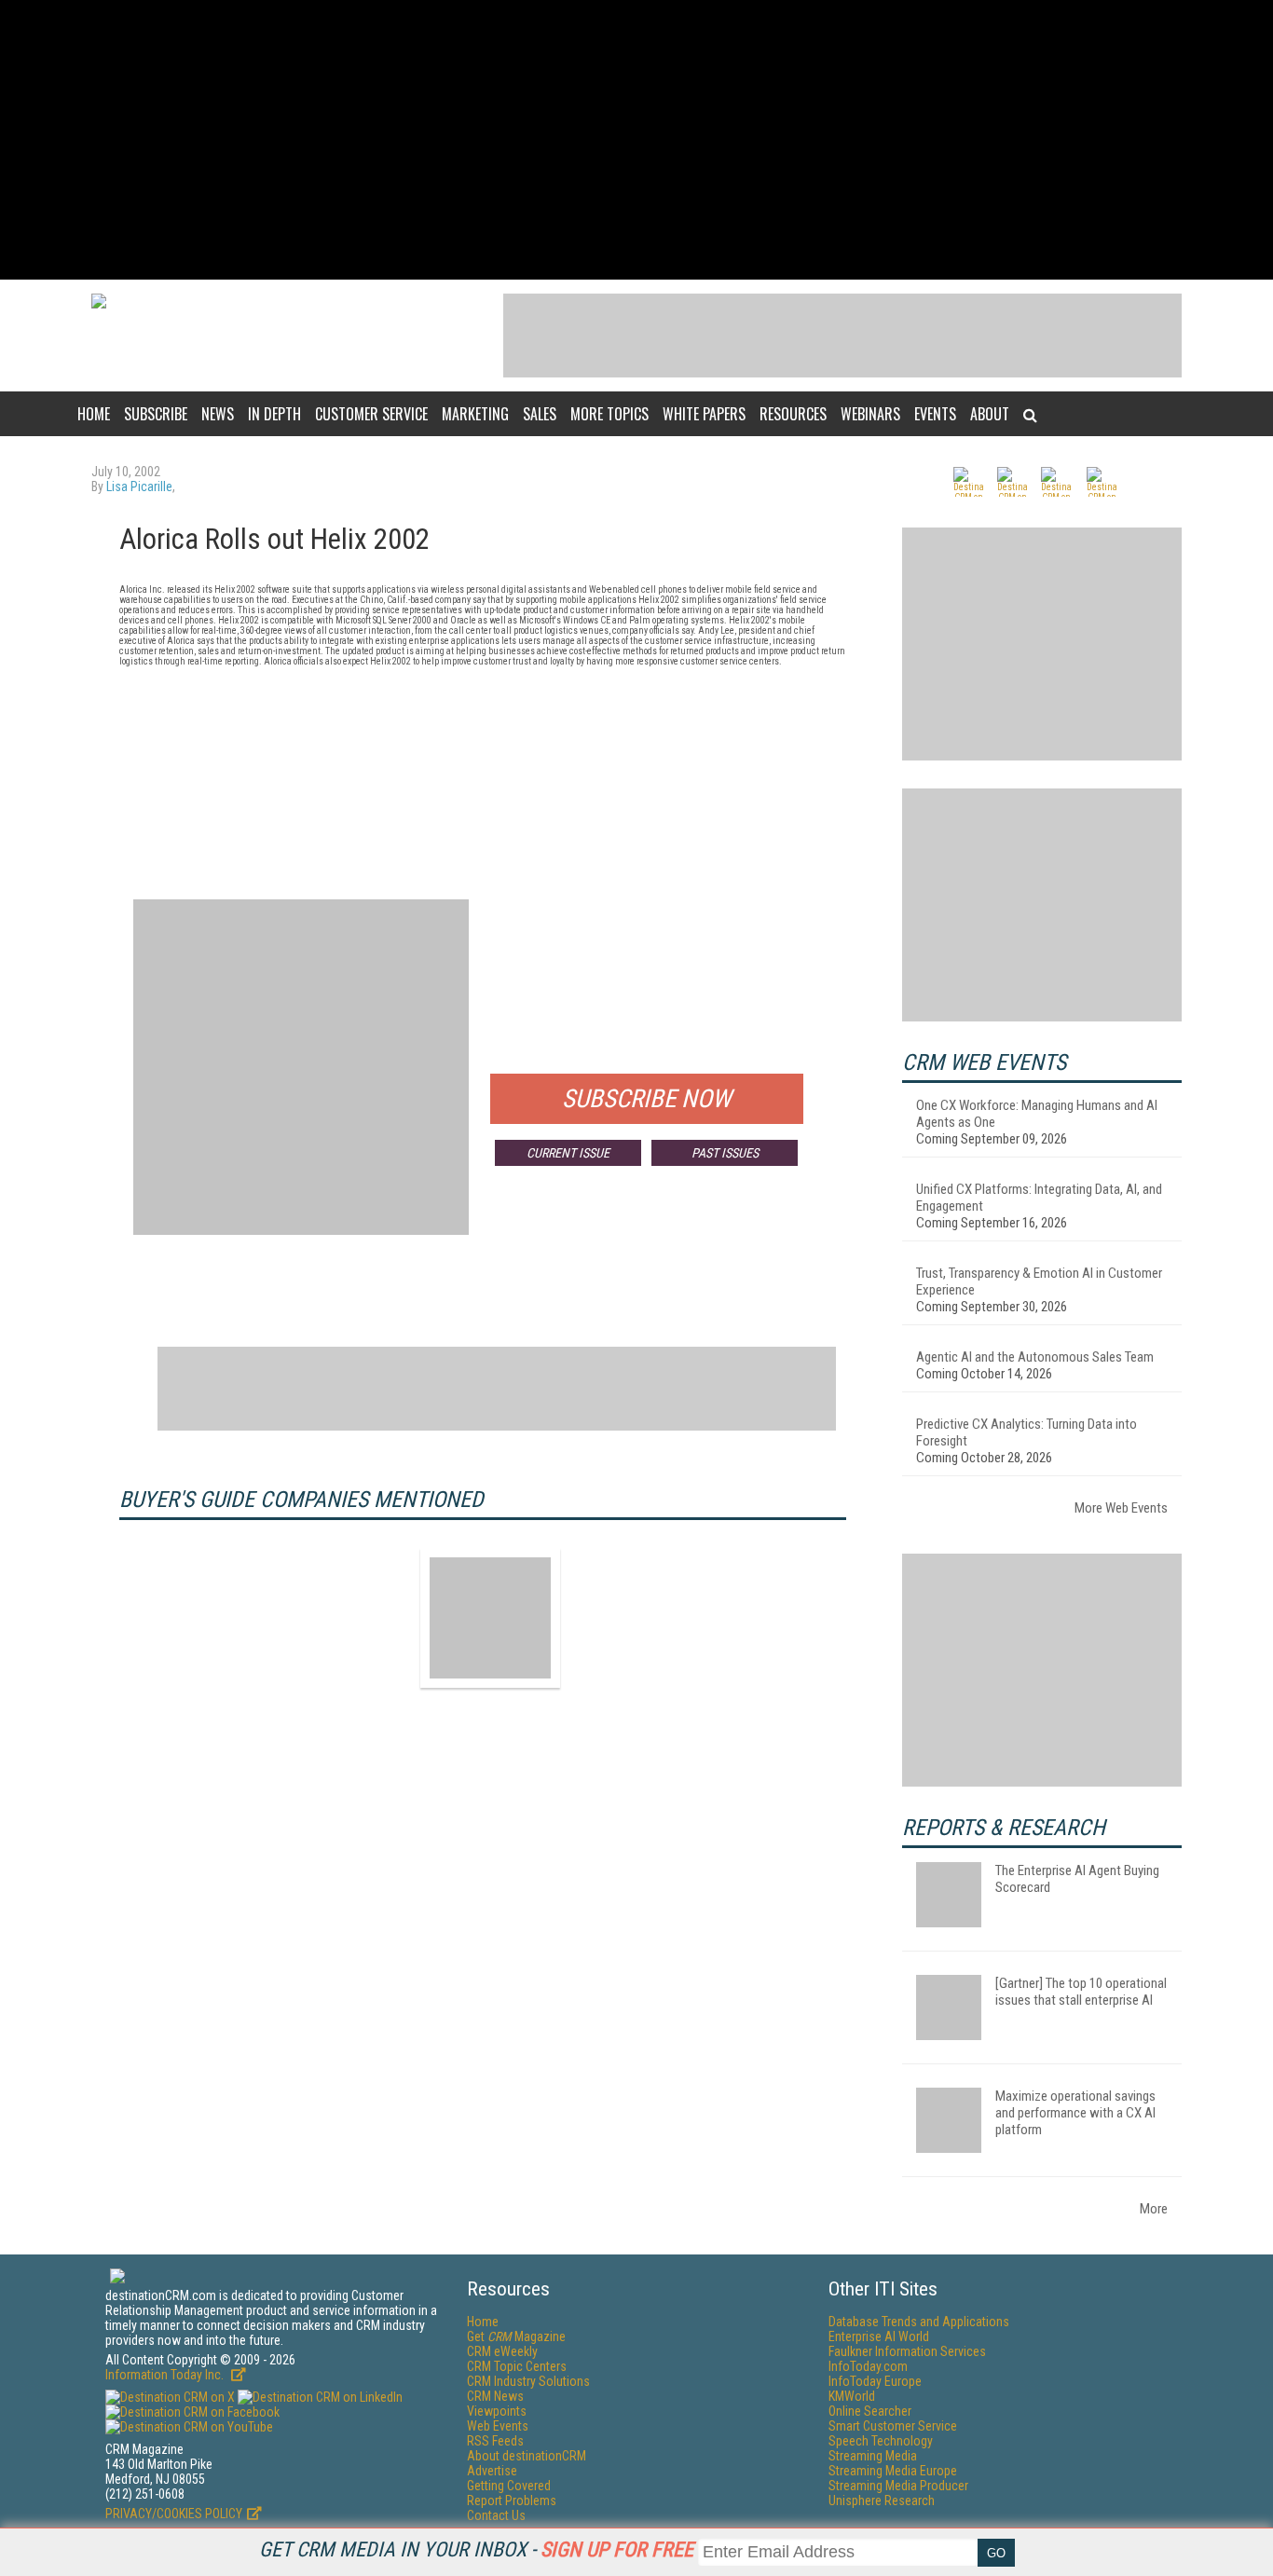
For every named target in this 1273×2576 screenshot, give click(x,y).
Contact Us (496, 2515)
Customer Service (371, 414)
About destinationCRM (527, 2456)
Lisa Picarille (139, 486)
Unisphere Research (882, 2501)
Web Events (498, 2426)
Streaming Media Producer (898, 2486)
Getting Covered (509, 2486)
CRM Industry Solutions (528, 2381)
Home (94, 414)
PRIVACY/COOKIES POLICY (174, 2514)
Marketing (475, 414)
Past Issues (725, 1153)
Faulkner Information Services (907, 2351)
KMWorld (852, 2396)
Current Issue (568, 1153)
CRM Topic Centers (517, 2366)
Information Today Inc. (166, 2375)
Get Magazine (516, 2336)
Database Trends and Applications (919, 2322)
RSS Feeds (495, 2441)
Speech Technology (881, 2441)
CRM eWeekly (502, 2351)
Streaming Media (873, 2456)
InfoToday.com (868, 2366)
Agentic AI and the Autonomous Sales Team (1035, 1357)
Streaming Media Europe (893, 2471)
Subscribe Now (647, 1099)
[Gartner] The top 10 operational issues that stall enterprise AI (1081, 1992)
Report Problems (512, 2501)
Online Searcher (870, 2411)
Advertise (492, 2471)
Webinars (870, 414)
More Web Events (1121, 1508)
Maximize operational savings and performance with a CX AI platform (1075, 2113)
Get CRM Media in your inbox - (476, 2549)
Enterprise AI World (879, 2336)
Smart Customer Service (893, 2426)
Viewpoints (497, 2411)
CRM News (495, 2396)
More (1154, 2209)
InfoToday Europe (875, 2381)
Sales (540, 414)
